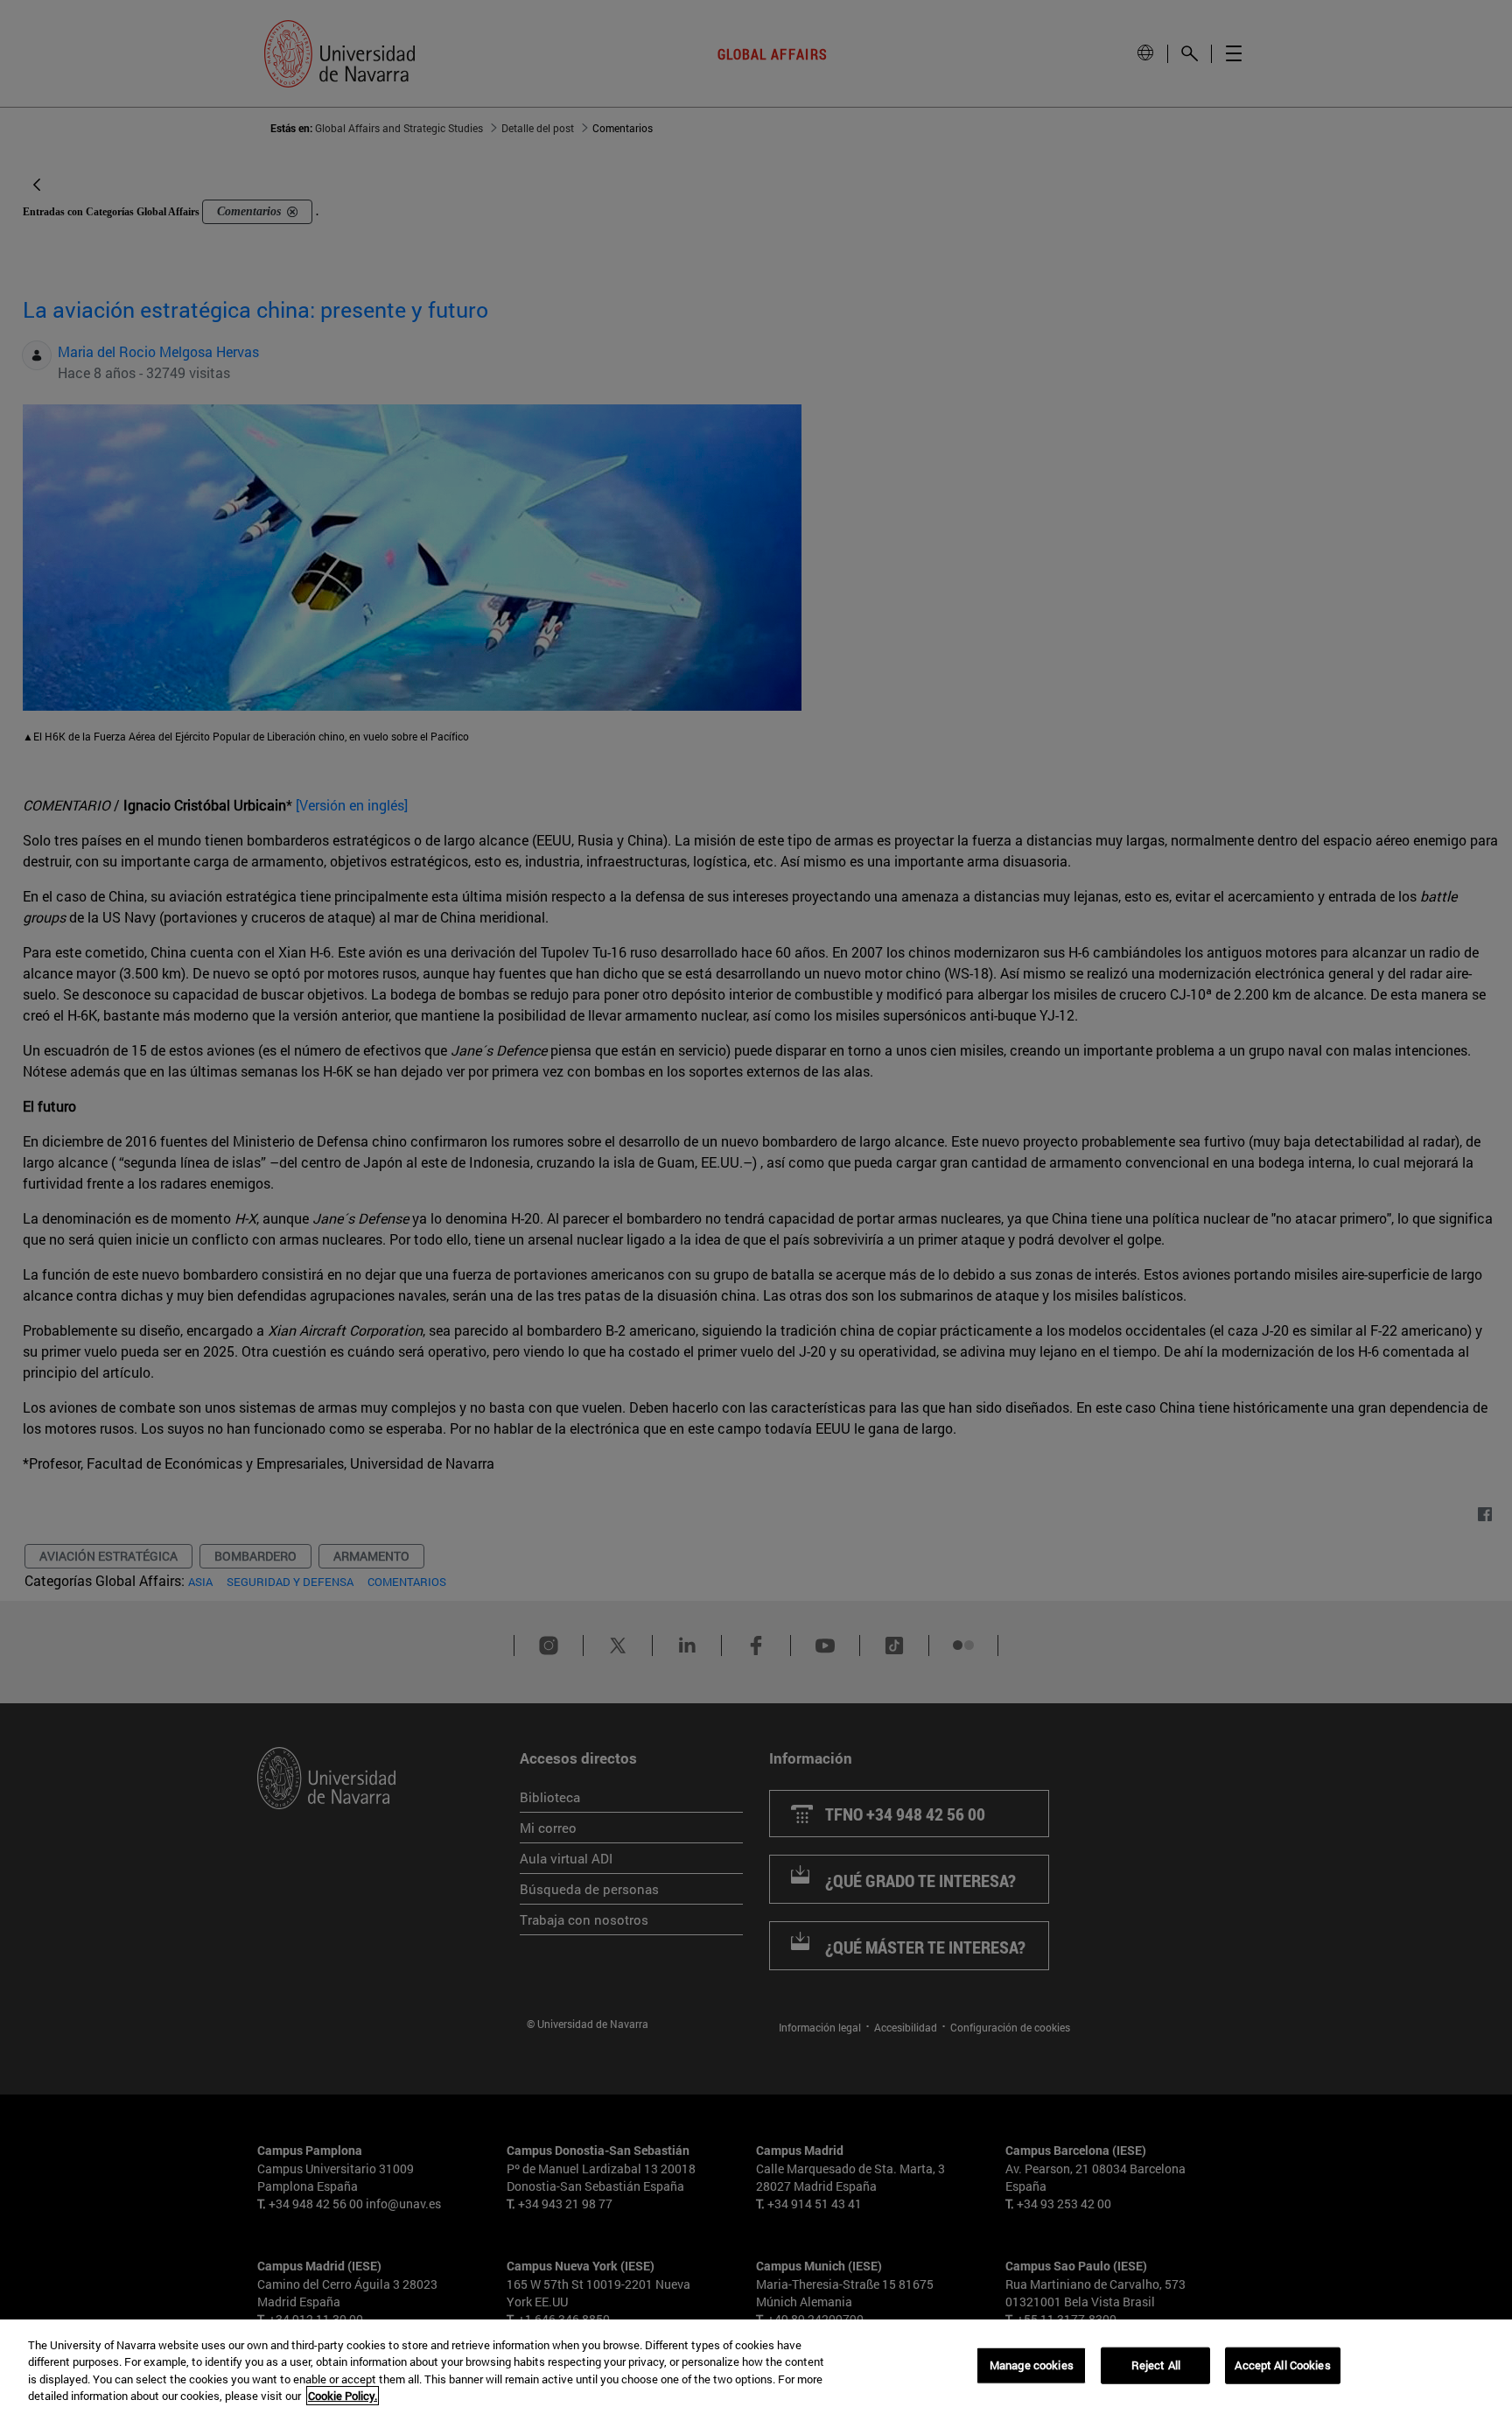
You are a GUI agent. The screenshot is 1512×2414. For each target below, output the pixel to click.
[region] (756, 2367)
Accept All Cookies (1282, 2365)
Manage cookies (1032, 2365)
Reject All (1156, 2365)
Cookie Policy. (343, 2396)
